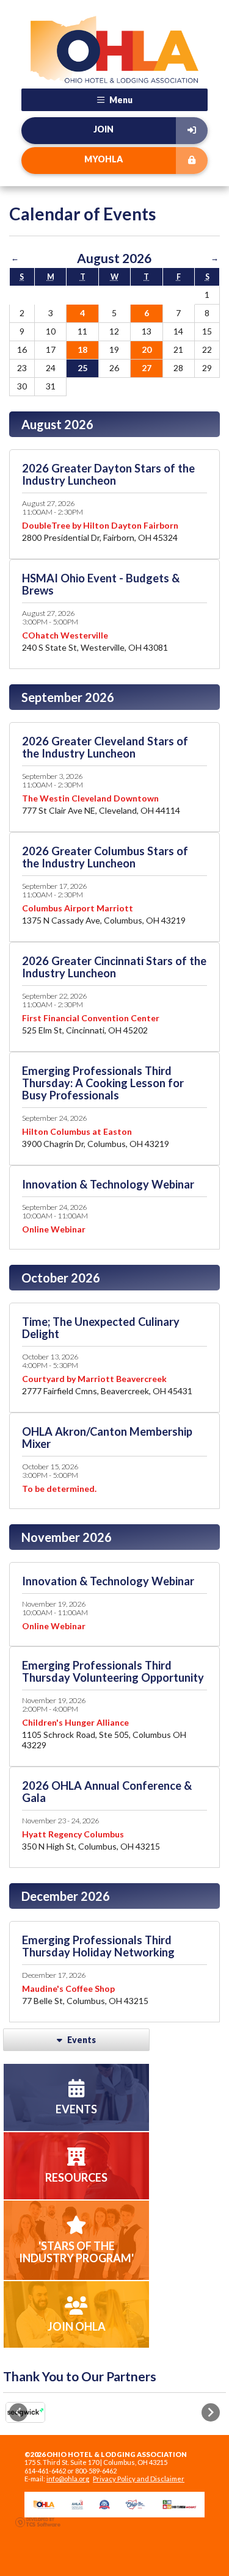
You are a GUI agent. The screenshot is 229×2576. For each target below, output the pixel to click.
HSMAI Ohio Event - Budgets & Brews (101, 584)
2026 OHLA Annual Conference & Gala (107, 1792)
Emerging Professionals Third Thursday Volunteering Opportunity (113, 1671)
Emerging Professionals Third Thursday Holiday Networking (98, 1946)
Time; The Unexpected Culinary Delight (101, 1328)
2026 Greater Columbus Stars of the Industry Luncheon (105, 857)
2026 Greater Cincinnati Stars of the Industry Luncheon (114, 967)
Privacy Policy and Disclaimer (139, 2479)
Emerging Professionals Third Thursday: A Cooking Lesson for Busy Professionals (103, 1083)
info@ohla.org (68, 2479)
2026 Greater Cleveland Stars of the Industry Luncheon (105, 747)
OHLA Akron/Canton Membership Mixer (107, 1438)
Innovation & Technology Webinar (108, 1184)
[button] (18, 2412)
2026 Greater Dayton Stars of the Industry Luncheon (108, 474)
